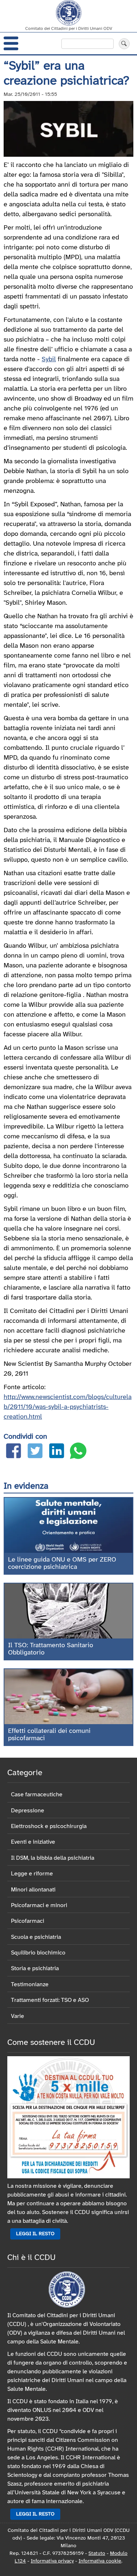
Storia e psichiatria (35, 1969)
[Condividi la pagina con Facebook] (14, 1452)
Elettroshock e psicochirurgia (49, 1826)
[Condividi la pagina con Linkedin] (57, 1452)
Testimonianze (30, 1985)
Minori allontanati (33, 1890)
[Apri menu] (11, 43)
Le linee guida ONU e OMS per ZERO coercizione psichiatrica (62, 1564)
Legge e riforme (32, 1874)
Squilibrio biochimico (38, 1953)
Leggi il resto (35, 2234)
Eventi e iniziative (33, 1842)
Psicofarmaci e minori (39, 1905)
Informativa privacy (52, 2561)
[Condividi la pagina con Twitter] (35, 1452)
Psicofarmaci (28, 1921)
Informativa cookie (100, 2561)
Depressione (28, 1811)
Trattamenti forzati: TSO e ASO (50, 2000)
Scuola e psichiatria (36, 1937)
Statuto (97, 2554)
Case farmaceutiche (37, 1795)
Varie (18, 2016)
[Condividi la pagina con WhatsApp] (78, 1452)
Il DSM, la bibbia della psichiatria (53, 1858)
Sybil (49, 360)
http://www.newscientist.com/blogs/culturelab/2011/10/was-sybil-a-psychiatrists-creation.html (68, 1407)
